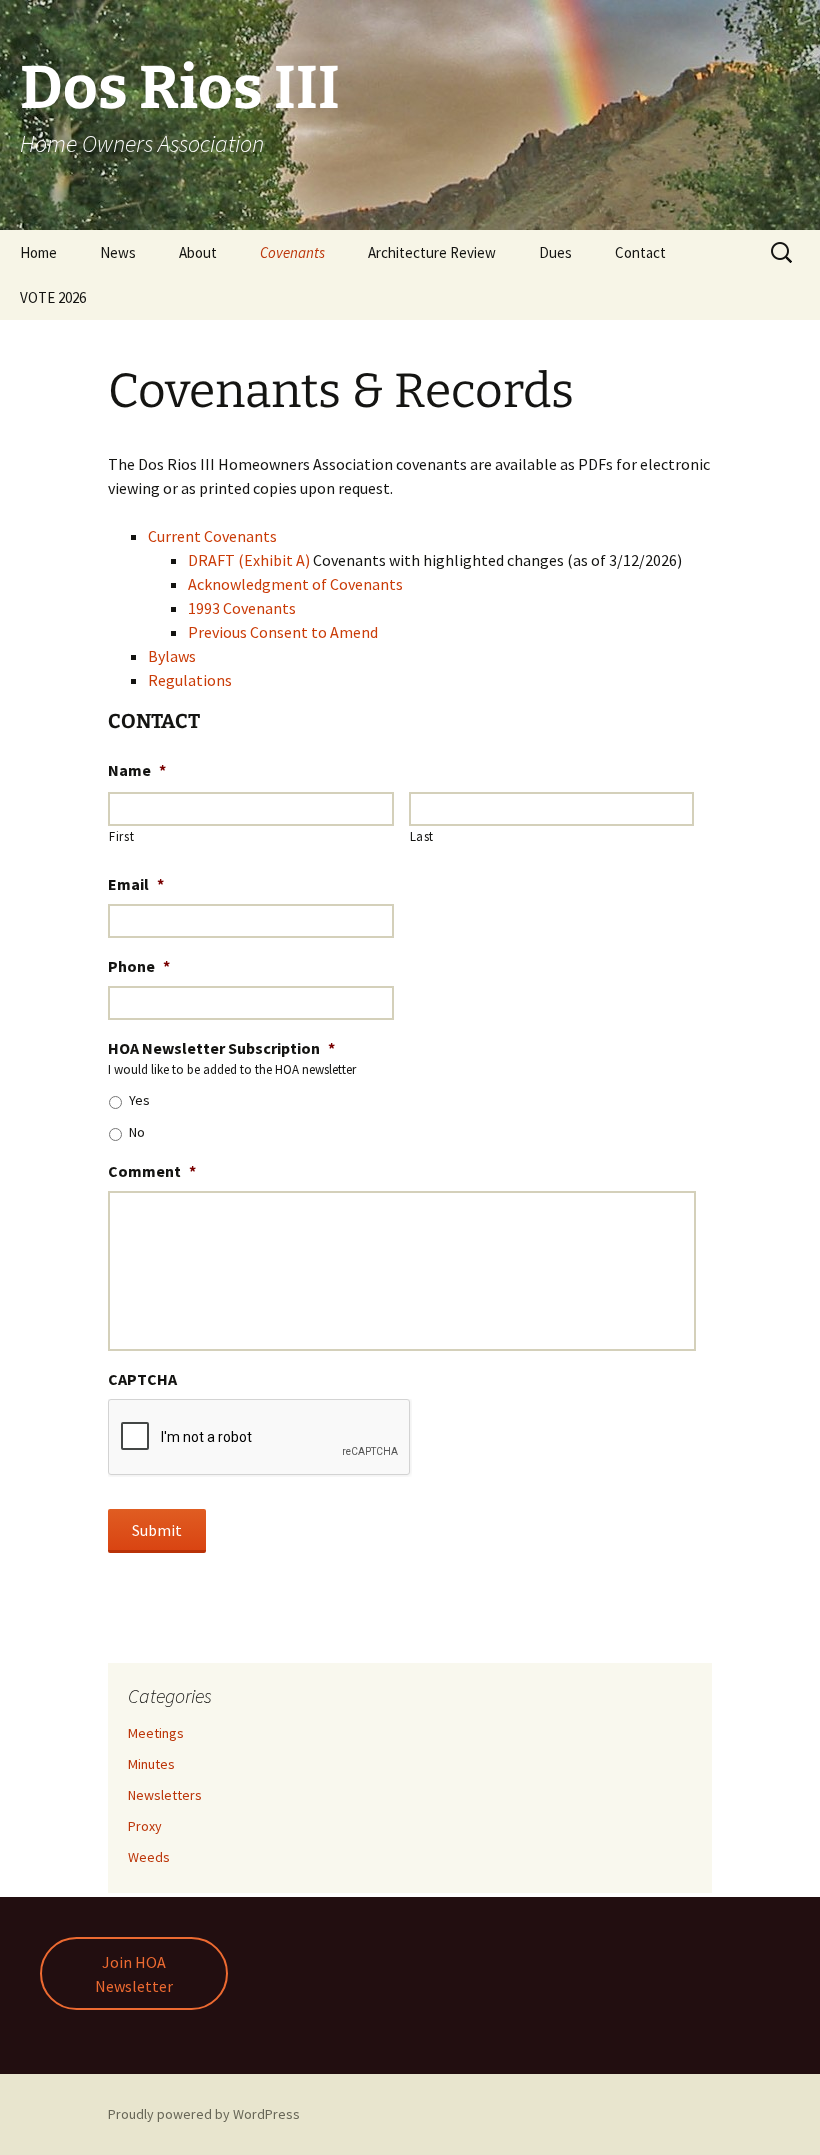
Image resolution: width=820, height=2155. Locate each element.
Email (136, 884)
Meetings (156, 1733)
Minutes (151, 1764)
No (137, 1132)
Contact (640, 252)
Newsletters (165, 1795)
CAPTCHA (142, 1379)
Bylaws (172, 656)
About (198, 252)
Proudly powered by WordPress (204, 2114)
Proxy (145, 1826)
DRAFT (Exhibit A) (249, 560)
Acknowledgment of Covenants (295, 584)
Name (137, 770)
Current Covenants (212, 536)
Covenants (292, 252)
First (121, 836)
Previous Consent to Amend (283, 632)
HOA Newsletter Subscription (221, 1048)
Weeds (149, 1857)
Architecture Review (432, 252)
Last (422, 836)
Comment (152, 1171)
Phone (139, 966)
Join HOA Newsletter (134, 1974)
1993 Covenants (242, 608)
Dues (555, 252)
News (118, 252)
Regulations (190, 680)
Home (38, 252)
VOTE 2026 (53, 297)
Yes (139, 1100)
